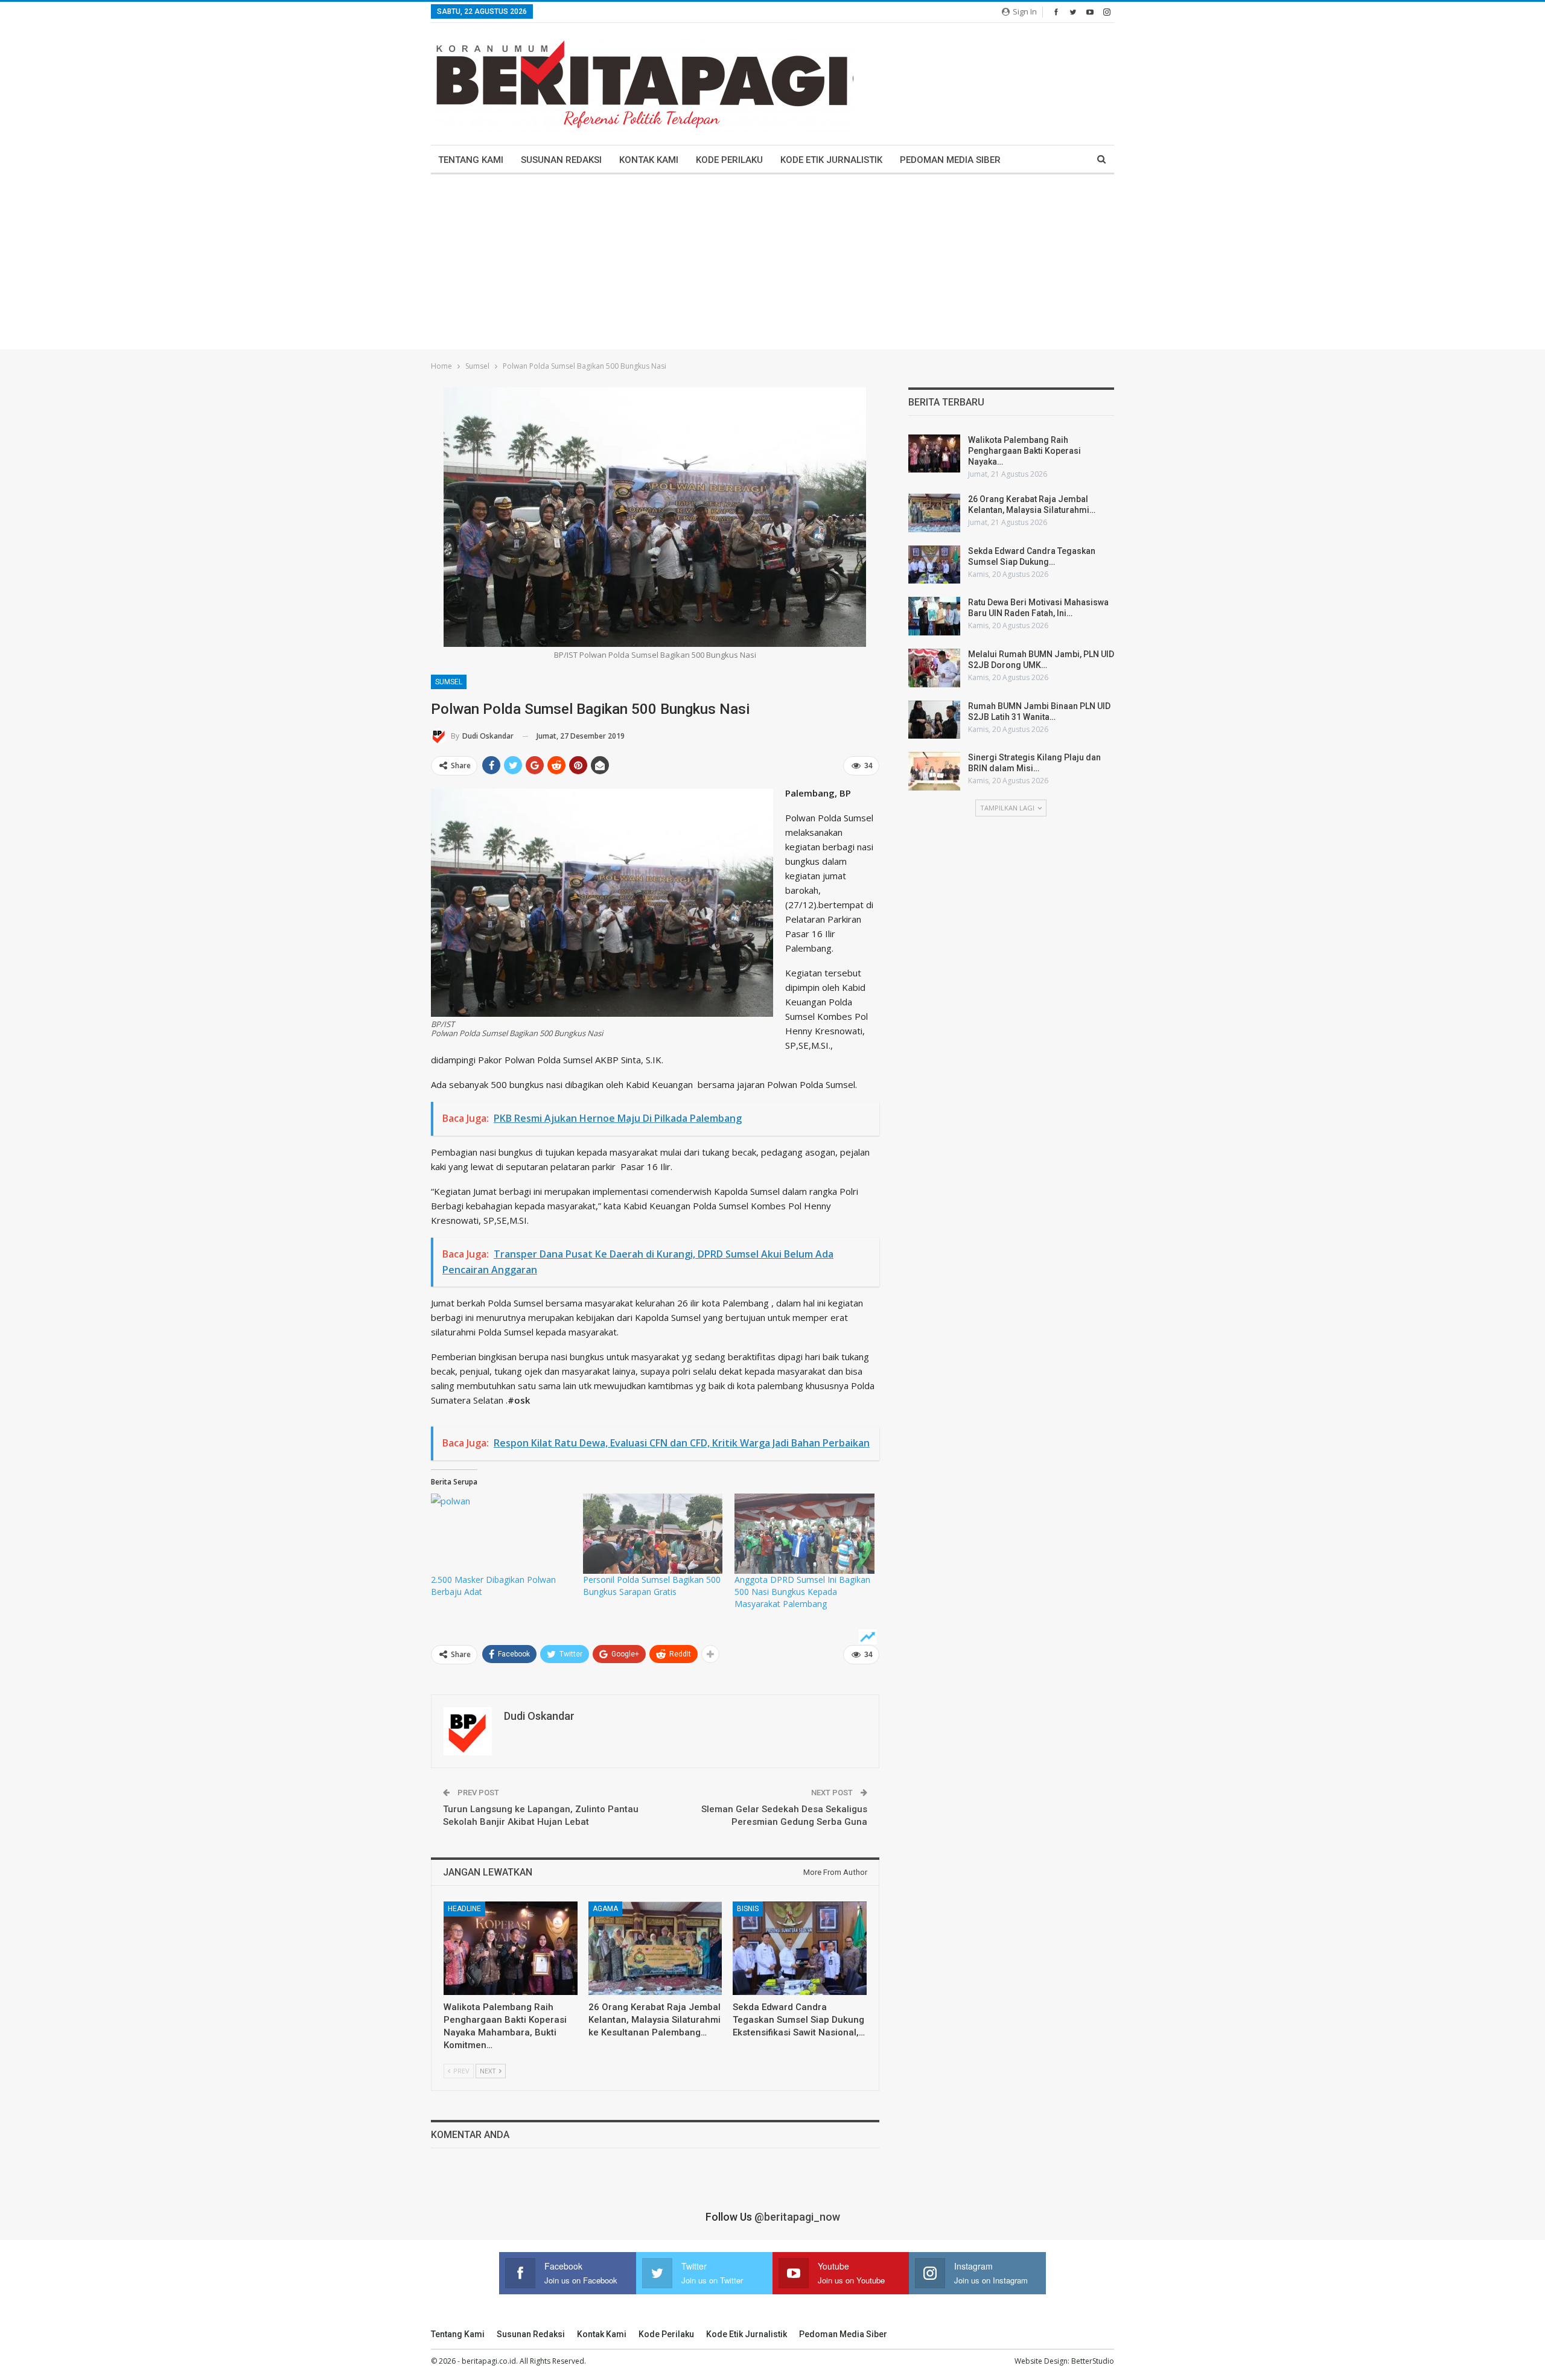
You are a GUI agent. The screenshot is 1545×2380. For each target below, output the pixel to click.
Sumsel (449, 682)
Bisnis (748, 1909)
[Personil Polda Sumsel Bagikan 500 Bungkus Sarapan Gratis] (653, 1533)
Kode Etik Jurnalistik (831, 160)
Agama (605, 1909)
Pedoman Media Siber (950, 160)
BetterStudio (1093, 2361)
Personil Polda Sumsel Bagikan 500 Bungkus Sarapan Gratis (652, 1586)
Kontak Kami (649, 160)
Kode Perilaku (729, 160)
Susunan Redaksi (561, 160)
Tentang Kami (471, 160)
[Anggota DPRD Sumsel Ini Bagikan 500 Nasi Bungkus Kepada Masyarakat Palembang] (804, 1533)
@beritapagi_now (797, 2217)
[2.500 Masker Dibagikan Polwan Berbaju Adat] (501, 1533)
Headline (464, 1909)
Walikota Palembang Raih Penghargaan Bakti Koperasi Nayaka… (1024, 451)
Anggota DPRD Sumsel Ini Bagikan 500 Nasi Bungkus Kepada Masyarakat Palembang (802, 1592)
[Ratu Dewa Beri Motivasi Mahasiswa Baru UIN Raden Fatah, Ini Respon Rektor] (934, 616)
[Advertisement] (772, 265)
